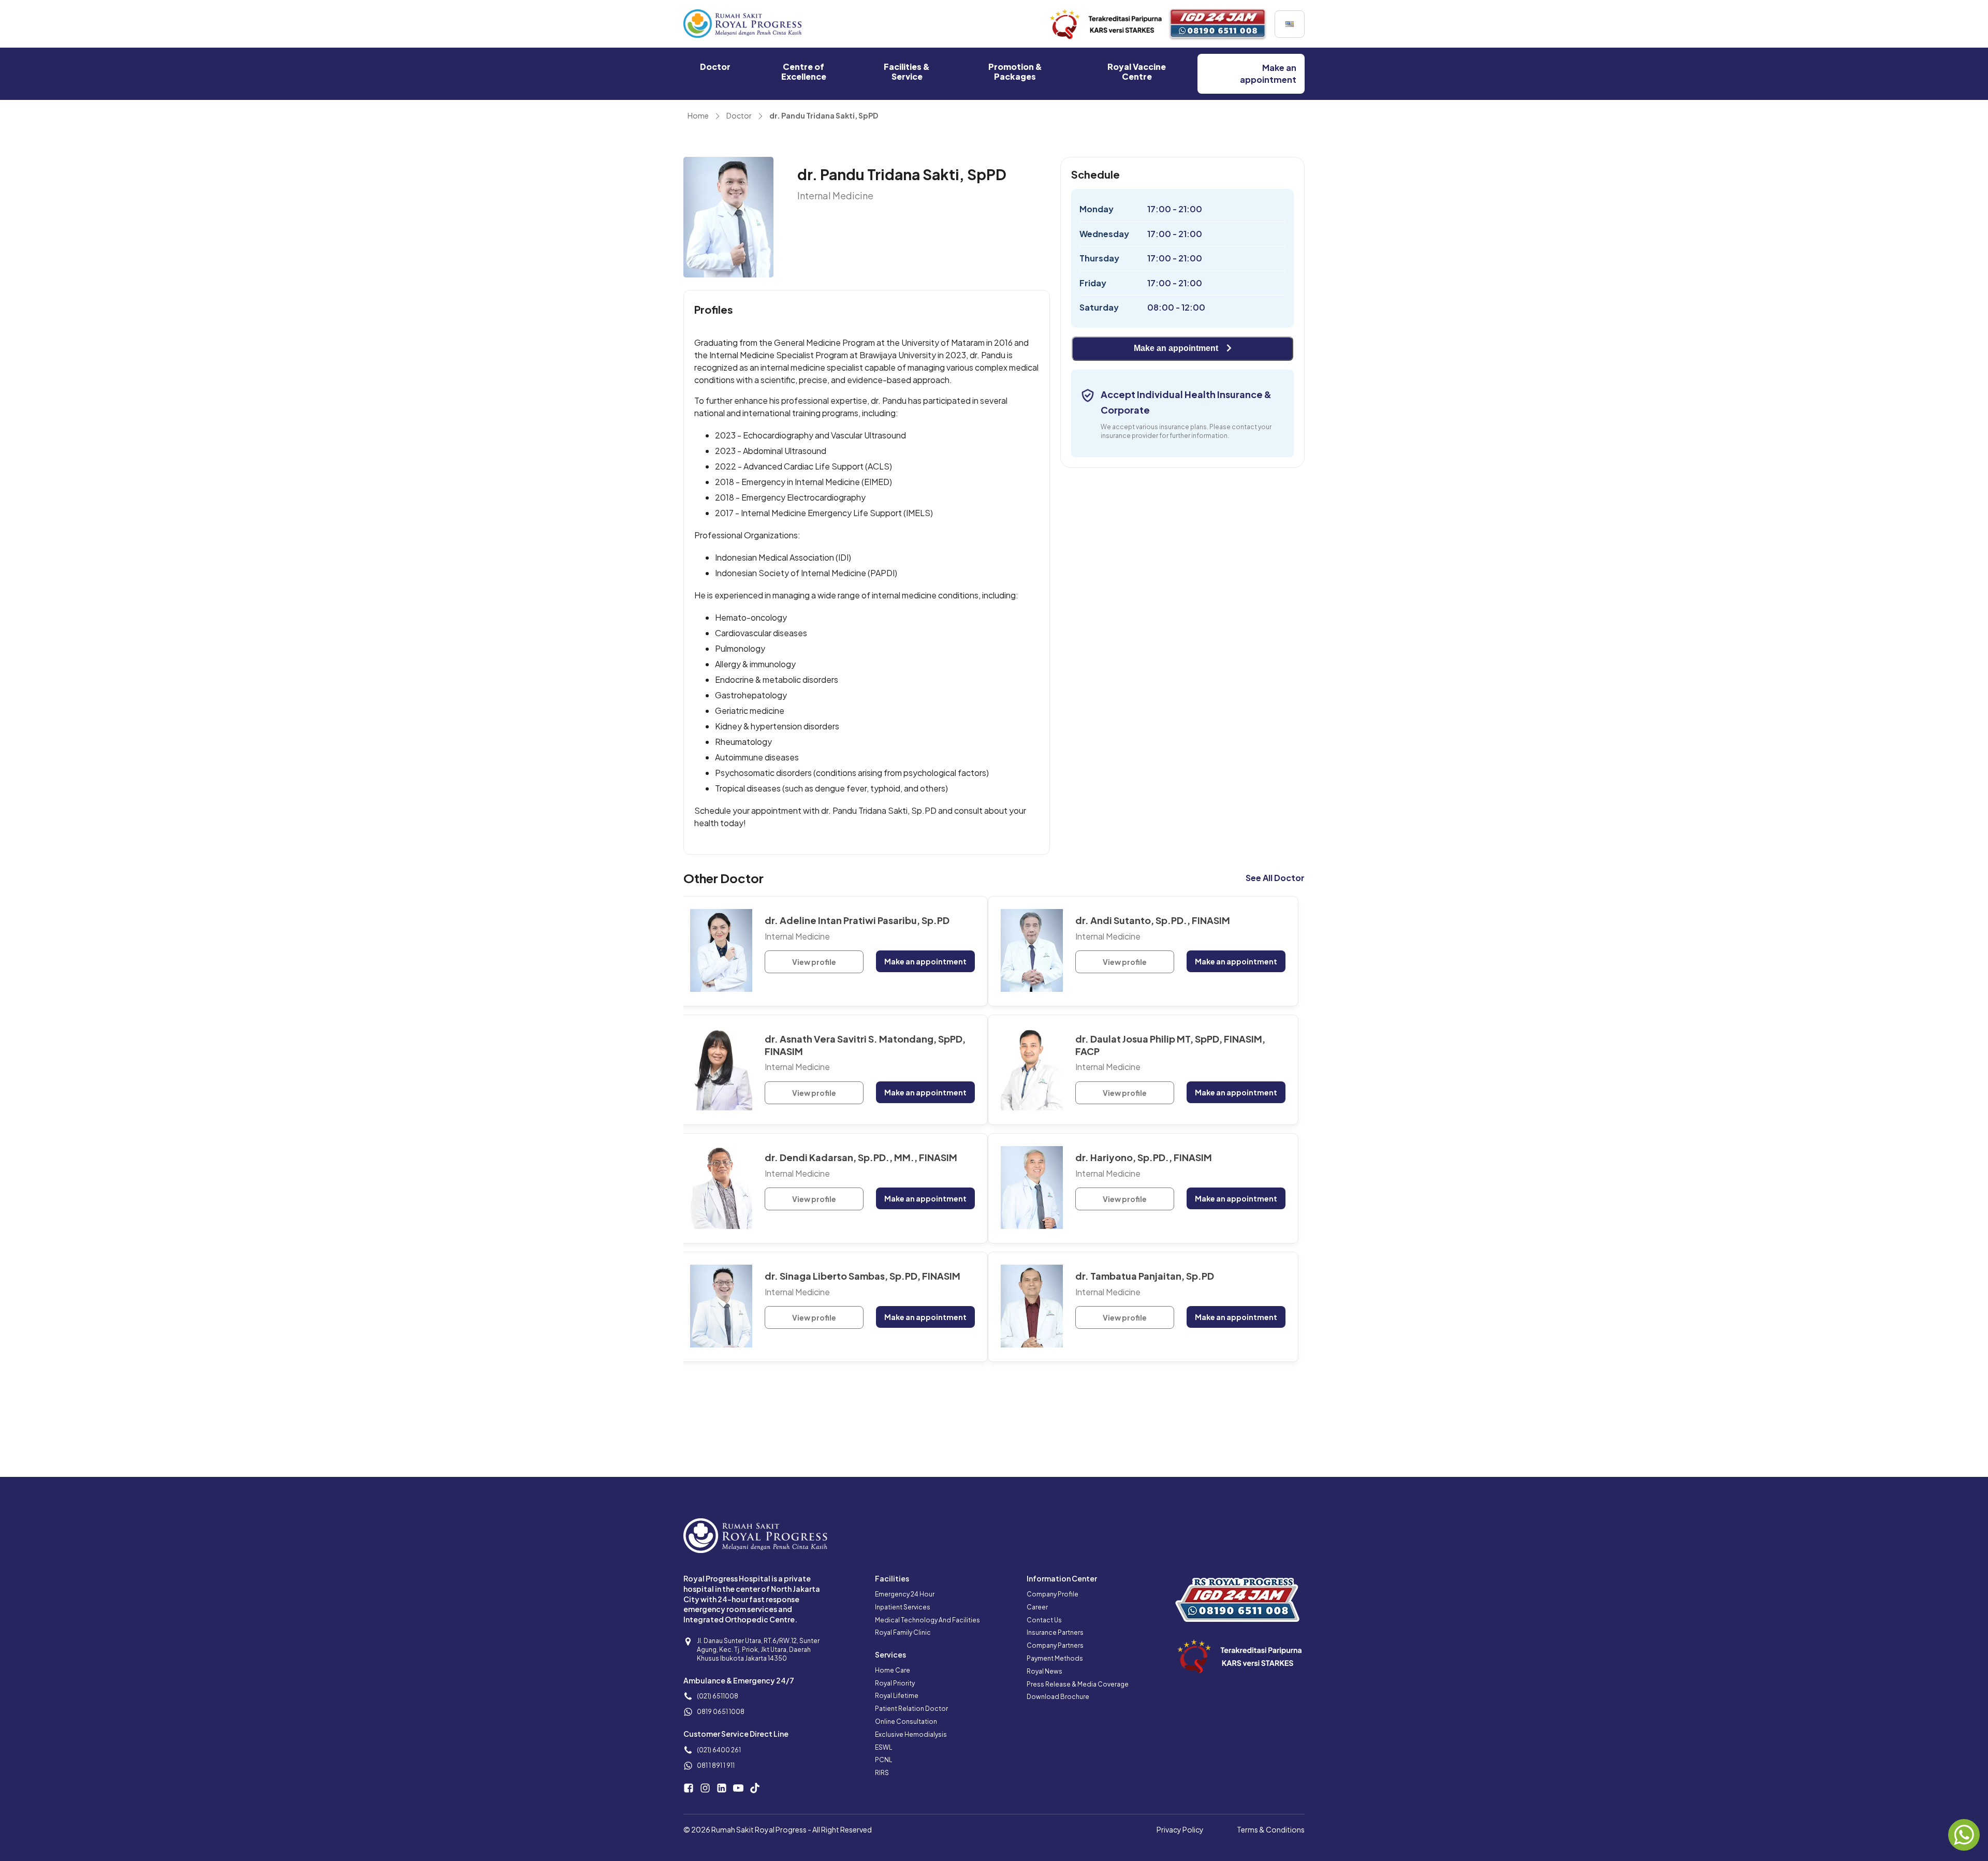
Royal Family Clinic (903, 1632)
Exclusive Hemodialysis (911, 1734)
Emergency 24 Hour (905, 1594)
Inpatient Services (903, 1607)
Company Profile (1053, 1594)
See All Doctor (1275, 878)
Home (698, 115)
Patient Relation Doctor (911, 1709)
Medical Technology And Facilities (927, 1620)
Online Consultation (906, 1721)
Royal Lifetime (897, 1696)
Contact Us (1044, 1620)
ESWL (883, 1747)
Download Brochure (1058, 1697)
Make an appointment (1176, 348)
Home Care (893, 1670)
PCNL (883, 1760)
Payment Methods (1055, 1658)
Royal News (1044, 1671)
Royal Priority (895, 1683)
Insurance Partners (1055, 1632)
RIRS (882, 1773)
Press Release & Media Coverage (1078, 1684)
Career (1037, 1607)
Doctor (739, 115)
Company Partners (1055, 1645)
